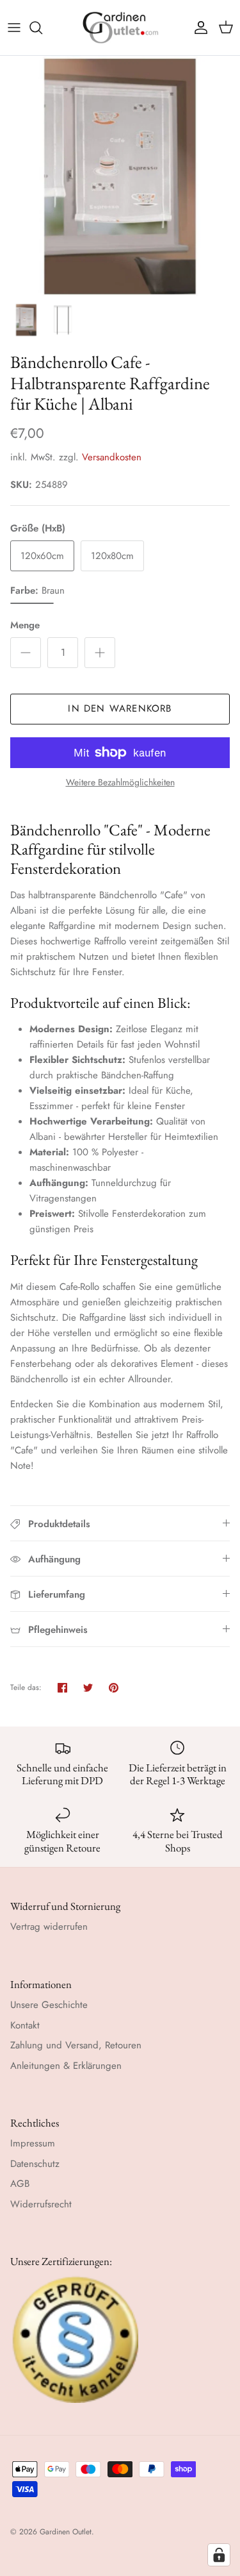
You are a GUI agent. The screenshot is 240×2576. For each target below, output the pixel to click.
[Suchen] (42, 28)
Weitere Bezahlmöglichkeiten (120, 782)
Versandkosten (112, 457)
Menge (25, 625)
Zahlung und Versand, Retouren (76, 2045)
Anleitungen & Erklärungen (66, 2066)
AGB (20, 2184)
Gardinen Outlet (66, 2532)
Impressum (33, 2143)
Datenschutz (35, 2164)
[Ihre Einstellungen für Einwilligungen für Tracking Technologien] (219, 2555)
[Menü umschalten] (14, 28)
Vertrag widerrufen (49, 1927)
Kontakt (25, 2025)
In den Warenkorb (120, 708)
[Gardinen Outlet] (120, 28)
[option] (120, 176)
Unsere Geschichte (49, 2005)
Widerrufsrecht (41, 2204)
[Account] (198, 28)
